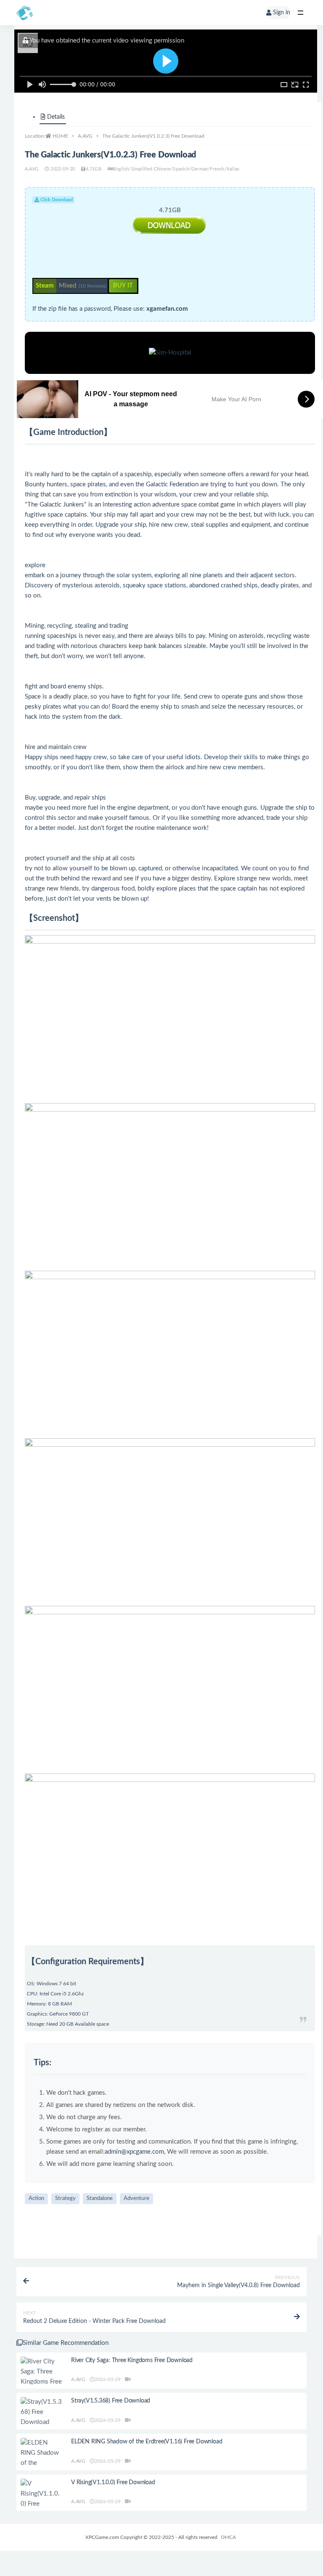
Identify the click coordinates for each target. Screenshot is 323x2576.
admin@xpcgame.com (134, 2152)
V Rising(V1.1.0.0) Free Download (113, 2483)
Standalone (100, 2199)
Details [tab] (56, 117)
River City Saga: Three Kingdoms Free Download (132, 2360)
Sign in (282, 13)
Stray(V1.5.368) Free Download (111, 2401)
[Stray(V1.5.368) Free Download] (42, 2412)
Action (36, 2199)
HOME (60, 136)
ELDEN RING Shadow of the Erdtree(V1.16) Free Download (147, 2442)
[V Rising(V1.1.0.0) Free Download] (42, 2499)
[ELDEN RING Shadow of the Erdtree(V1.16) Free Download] (42, 2463)
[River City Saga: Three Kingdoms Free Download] (42, 2377)
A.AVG (85, 136)
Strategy (65, 2199)
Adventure (136, 2199)
